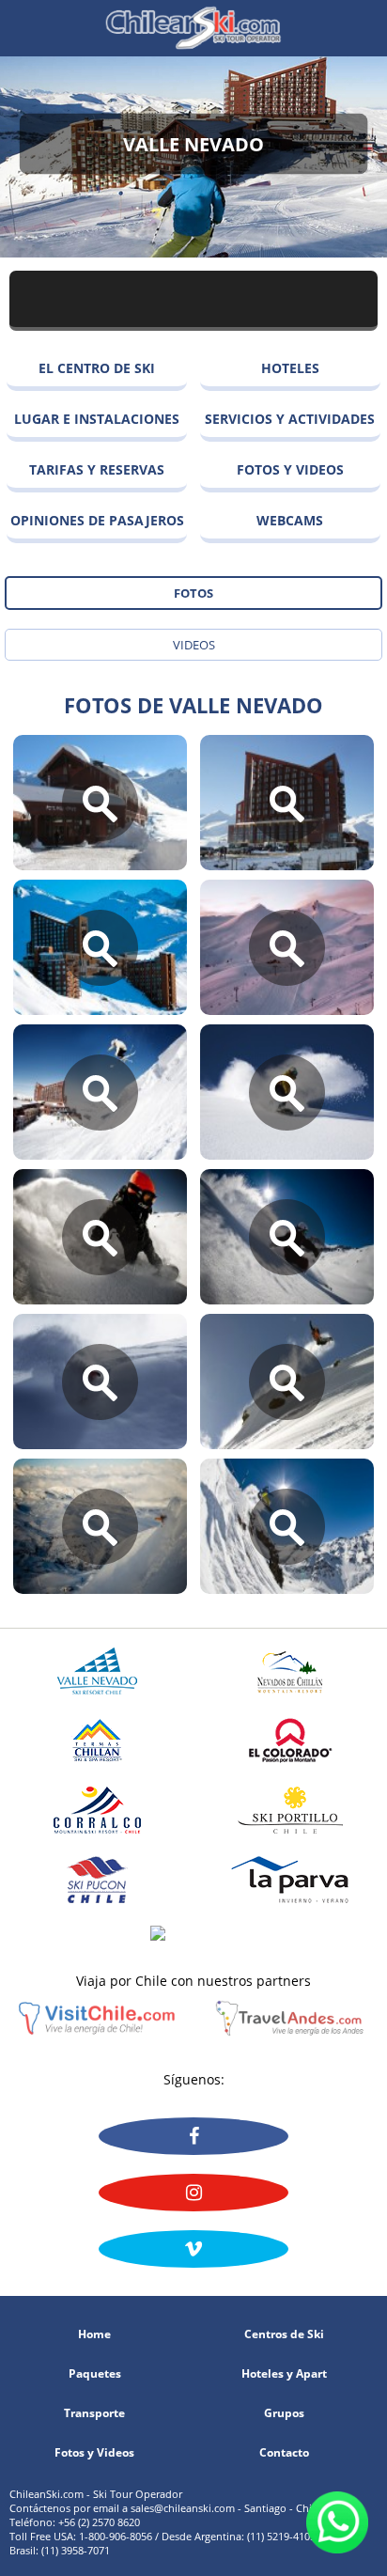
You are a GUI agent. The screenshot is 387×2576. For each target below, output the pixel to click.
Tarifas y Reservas (97, 469)
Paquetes (95, 2374)
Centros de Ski (284, 2334)
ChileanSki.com (193, 28)
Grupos (284, 2413)
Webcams (290, 520)
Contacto (284, 2453)
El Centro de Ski (97, 368)
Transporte (94, 2413)
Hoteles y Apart (284, 2374)
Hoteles (290, 368)
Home (94, 2334)
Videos (194, 645)
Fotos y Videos (290, 469)
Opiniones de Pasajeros (97, 520)
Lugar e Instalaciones (97, 419)
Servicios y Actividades (290, 419)
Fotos (193, 593)
